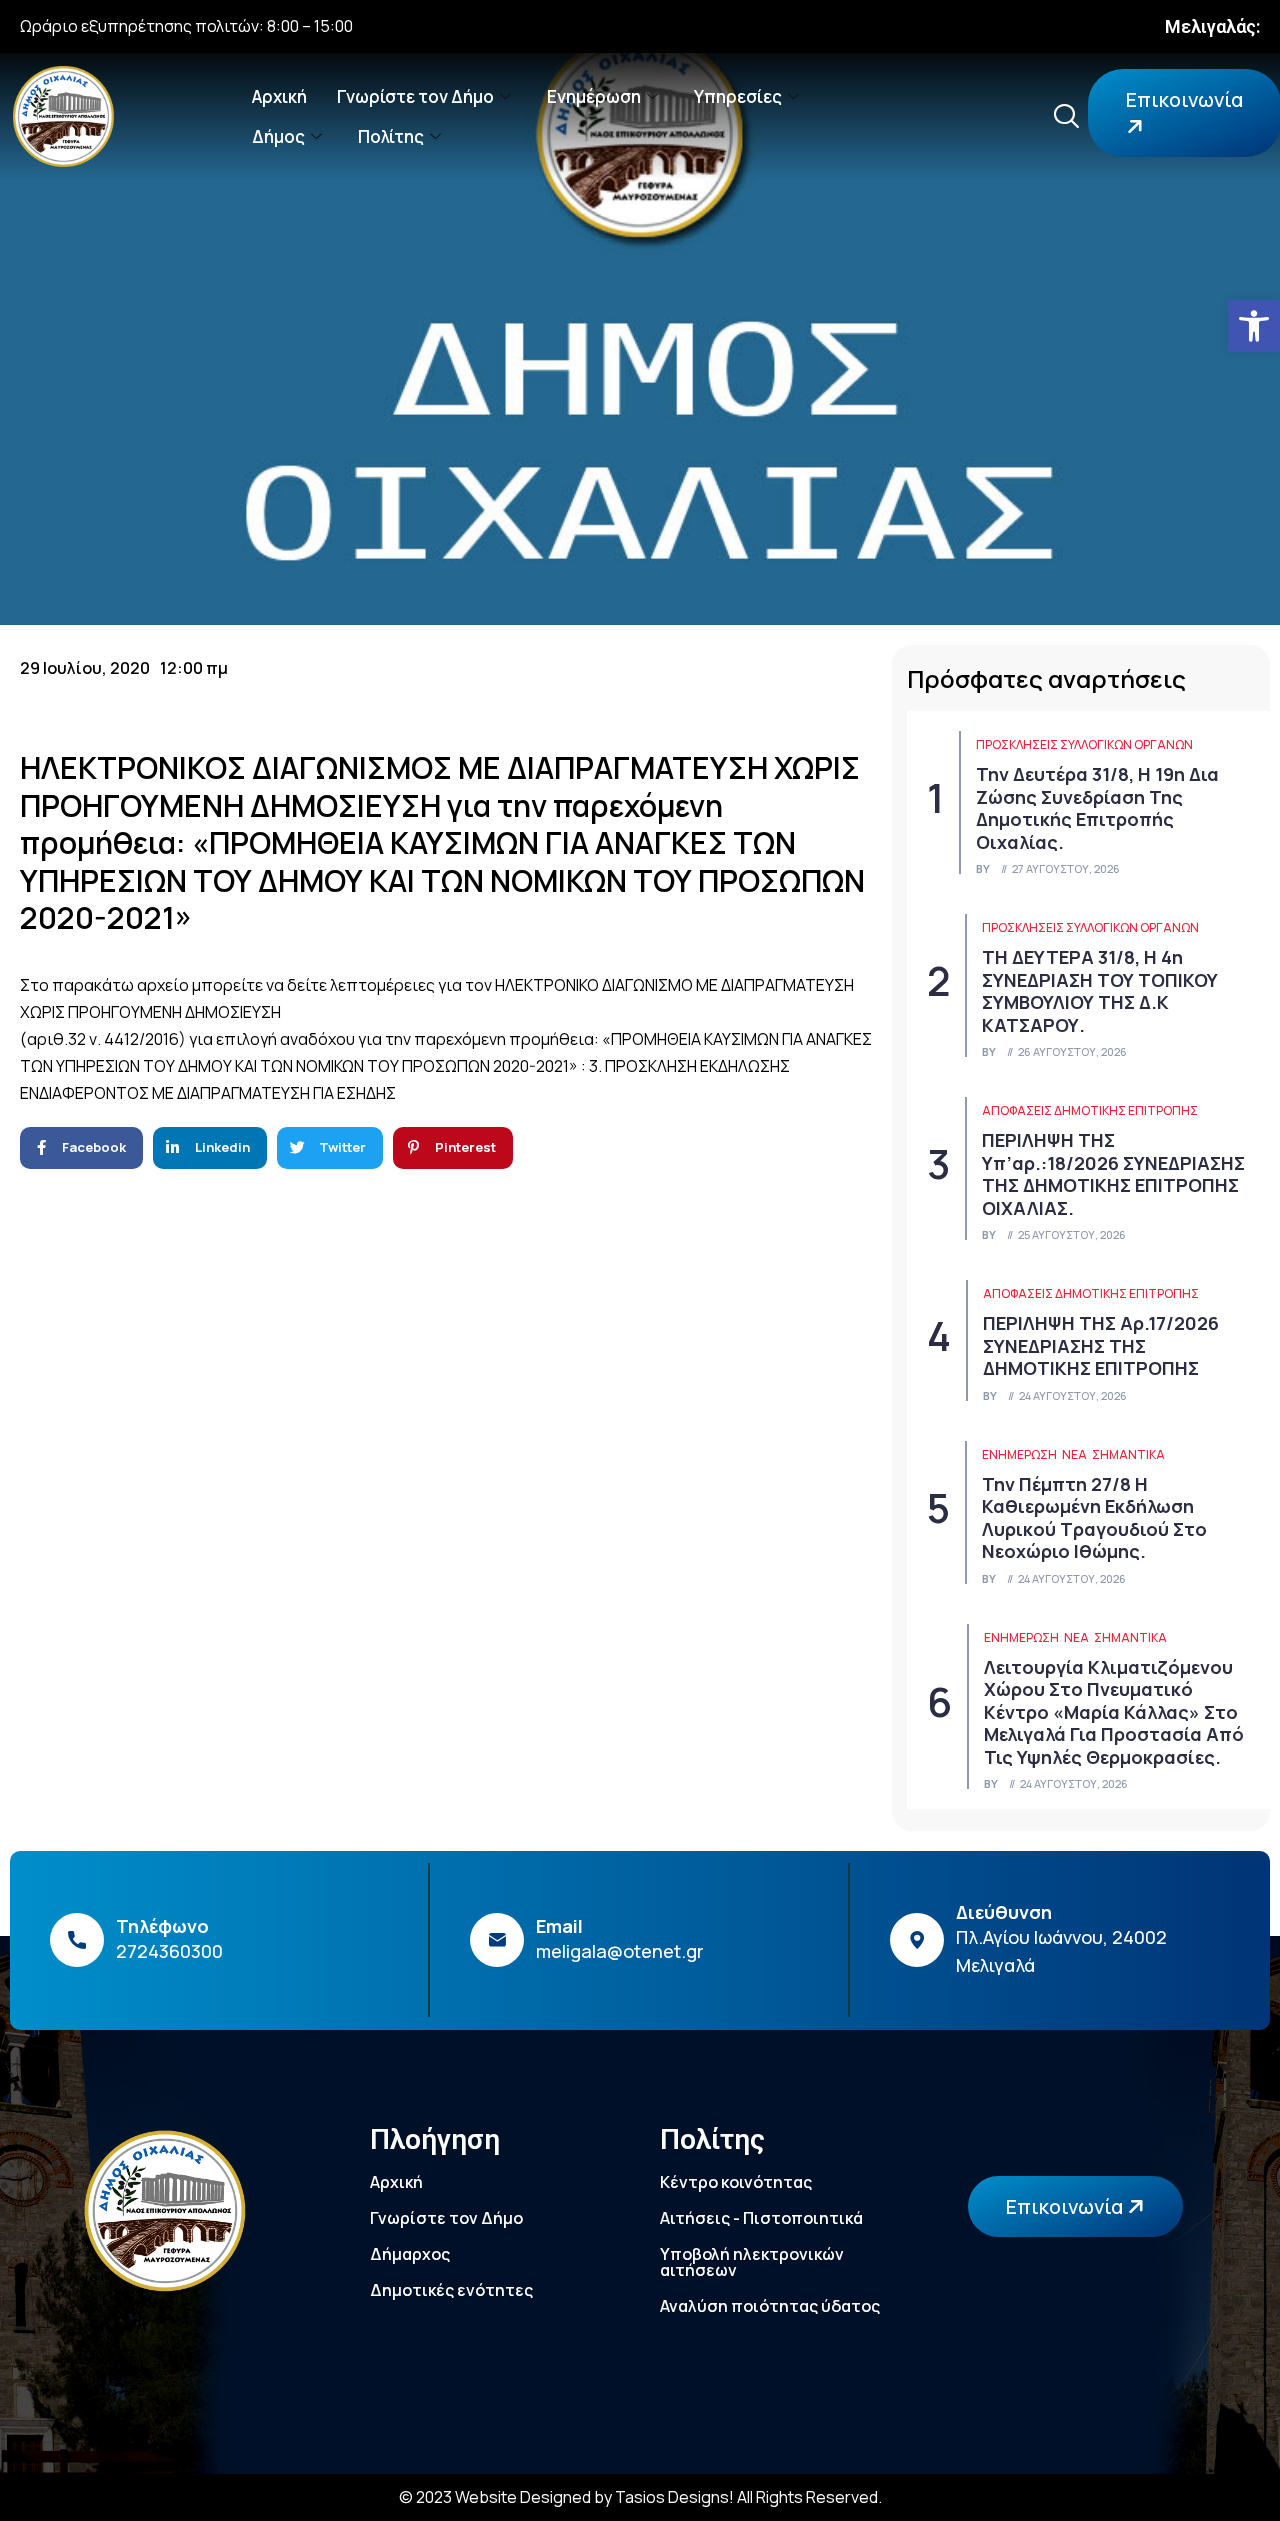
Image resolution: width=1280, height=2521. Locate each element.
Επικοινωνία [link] (1066, 2206)
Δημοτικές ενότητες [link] (451, 2290)
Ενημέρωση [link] (594, 96)
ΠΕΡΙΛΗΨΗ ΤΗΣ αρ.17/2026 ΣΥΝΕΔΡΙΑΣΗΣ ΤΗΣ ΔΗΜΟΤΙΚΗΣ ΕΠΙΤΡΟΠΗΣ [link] (1101, 1345)
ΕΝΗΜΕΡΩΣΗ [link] (1019, 1454)
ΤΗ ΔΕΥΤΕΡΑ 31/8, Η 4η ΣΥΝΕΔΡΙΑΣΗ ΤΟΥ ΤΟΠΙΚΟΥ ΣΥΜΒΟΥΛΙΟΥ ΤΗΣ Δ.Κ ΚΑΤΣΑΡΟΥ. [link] (1100, 991)
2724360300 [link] (169, 1951)
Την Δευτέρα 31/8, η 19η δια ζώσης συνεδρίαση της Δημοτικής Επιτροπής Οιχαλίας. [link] (1097, 808)
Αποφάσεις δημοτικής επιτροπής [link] (1090, 1110)
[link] (1254, 326)
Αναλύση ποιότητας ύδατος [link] (770, 2306)
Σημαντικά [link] (1128, 1454)
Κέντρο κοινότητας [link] (736, 2182)
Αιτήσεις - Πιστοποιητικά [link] (761, 2218)
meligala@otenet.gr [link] (620, 1951)
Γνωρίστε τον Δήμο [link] (415, 96)
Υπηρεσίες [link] (738, 96)
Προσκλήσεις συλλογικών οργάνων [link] (1084, 744)
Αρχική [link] (279, 96)
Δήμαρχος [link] (410, 2254)
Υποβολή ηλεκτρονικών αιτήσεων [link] (752, 2262)
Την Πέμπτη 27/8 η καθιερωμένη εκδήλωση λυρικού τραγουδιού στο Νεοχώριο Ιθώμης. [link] (1094, 1518)
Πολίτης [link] (391, 136)
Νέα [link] (1074, 1454)
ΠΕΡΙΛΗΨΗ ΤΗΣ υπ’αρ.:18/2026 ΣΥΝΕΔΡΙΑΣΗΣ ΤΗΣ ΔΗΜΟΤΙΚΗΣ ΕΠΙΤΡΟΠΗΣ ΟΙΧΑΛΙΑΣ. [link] (1113, 1174)
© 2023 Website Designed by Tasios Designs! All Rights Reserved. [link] (640, 2497)
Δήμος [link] (278, 136)
